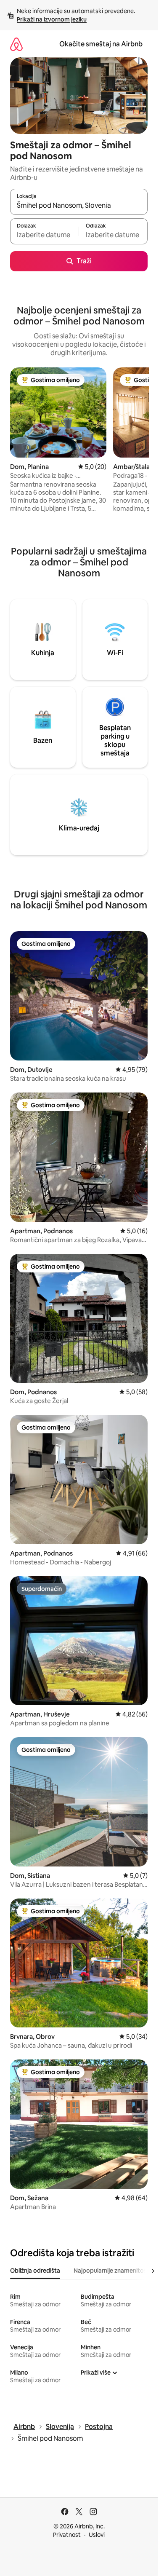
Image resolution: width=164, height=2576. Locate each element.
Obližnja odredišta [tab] (35, 2271)
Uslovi (97, 2535)
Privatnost (67, 2535)
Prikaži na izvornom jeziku (52, 19)
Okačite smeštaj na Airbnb (101, 44)
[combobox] (79, 206)
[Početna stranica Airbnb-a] (16, 44)
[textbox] (44, 235)
